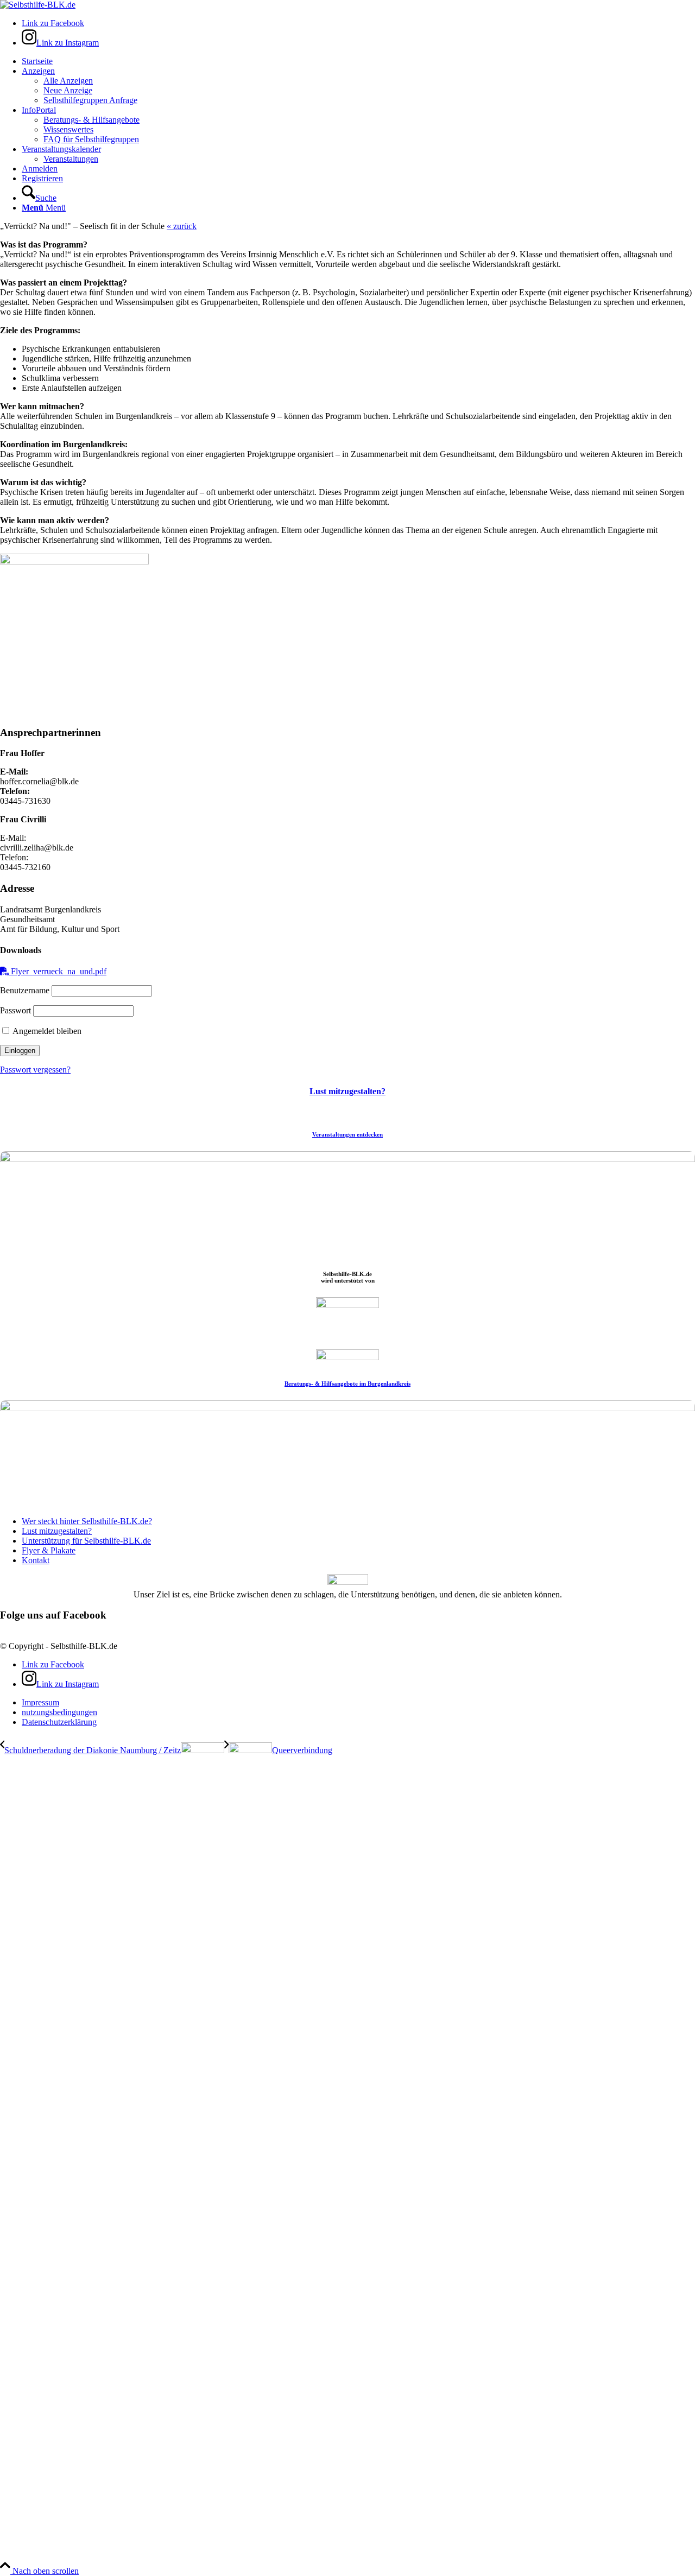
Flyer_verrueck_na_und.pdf (58, 971)
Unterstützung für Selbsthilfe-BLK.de (86, 1541)
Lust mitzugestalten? (347, 1091)
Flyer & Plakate (49, 1550)
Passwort (15, 1010)
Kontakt (36, 1560)
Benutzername (25, 990)
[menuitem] (358, 61)
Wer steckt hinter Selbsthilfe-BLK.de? (87, 1521)
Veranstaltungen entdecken (347, 1134)
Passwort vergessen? (35, 1070)
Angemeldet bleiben (46, 1031)
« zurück (182, 226)
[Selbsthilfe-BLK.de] (38, 5)
